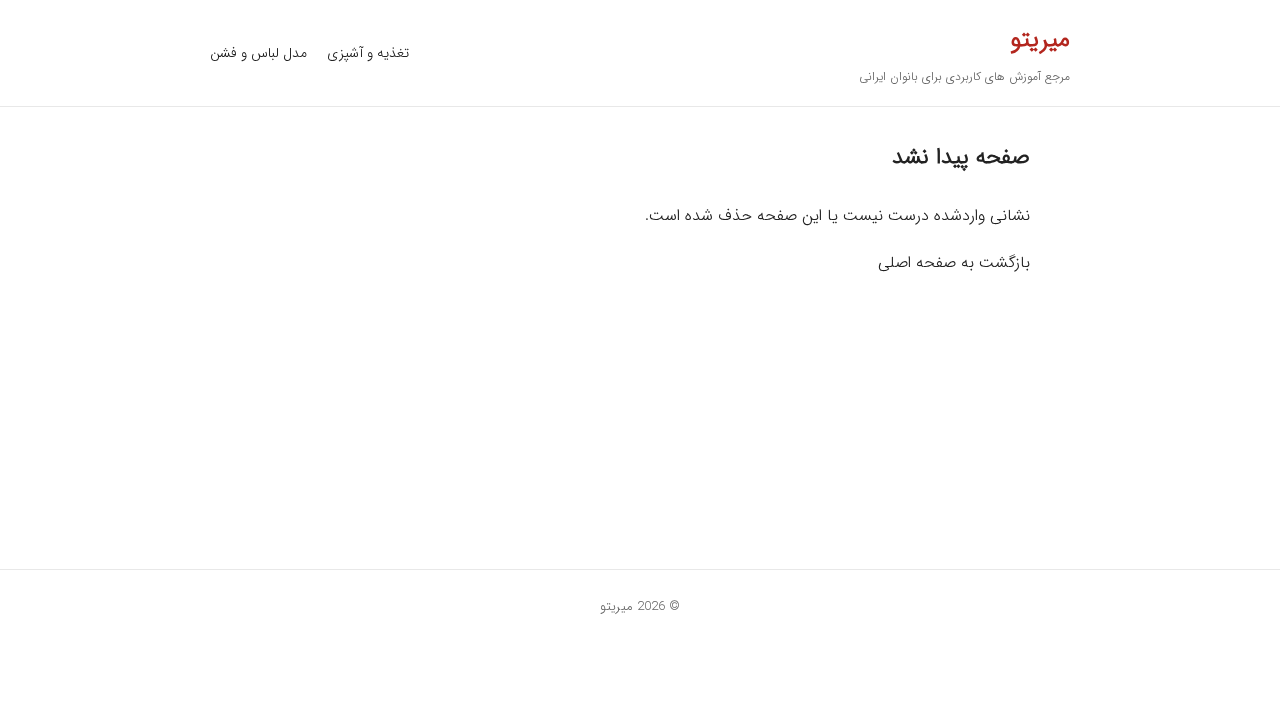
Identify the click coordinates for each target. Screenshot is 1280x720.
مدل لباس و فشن (258, 53)
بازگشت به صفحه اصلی (954, 262)
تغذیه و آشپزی (368, 53)
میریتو (1040, 40)
